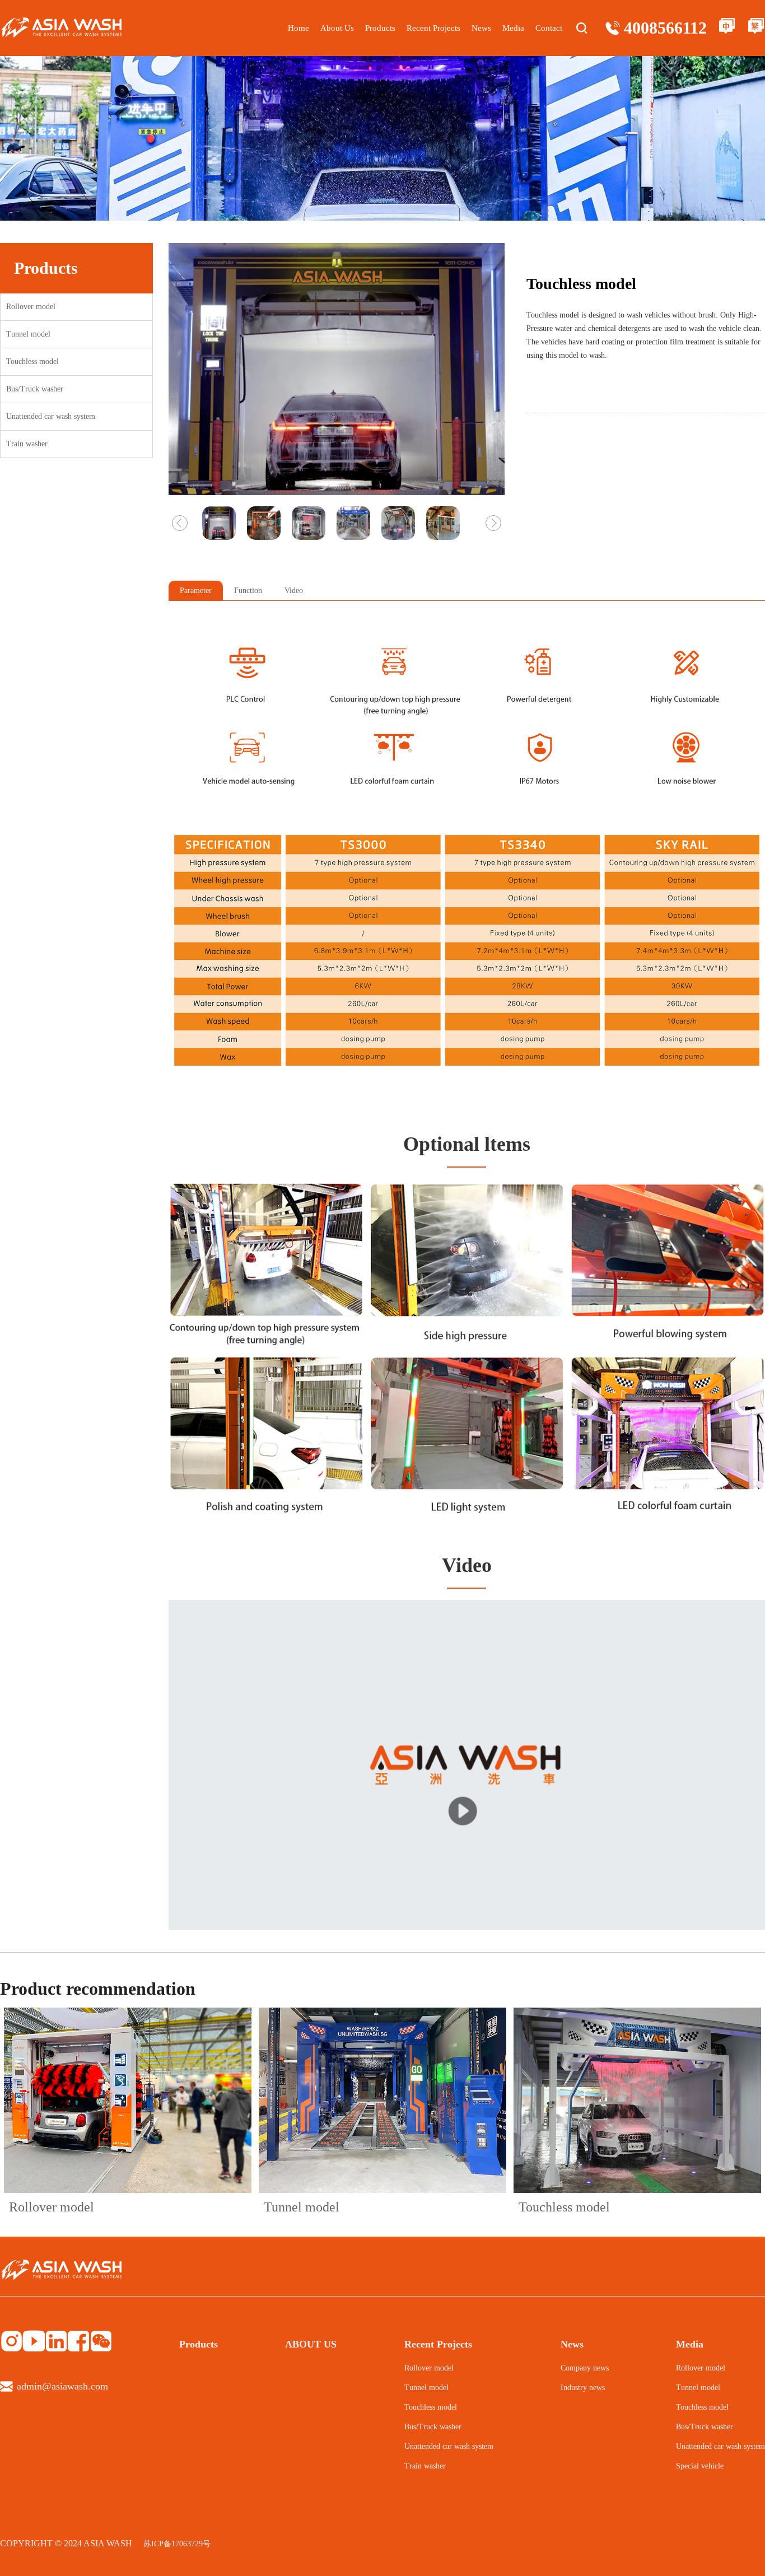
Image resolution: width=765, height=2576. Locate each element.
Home (298, 28)
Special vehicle (700, 2466)
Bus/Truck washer (35, 389)
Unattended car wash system (51, 416)
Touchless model (32, 361)
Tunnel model (28, 334)
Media (513, 28)
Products (380, 28)
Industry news (583, 2388)
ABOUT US (311, 2344)
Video (294, 591)
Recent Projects (433, 28)
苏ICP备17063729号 (177, 2544)
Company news (585, 2368)
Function (248, 591)
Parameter (196, 591)
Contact (549, 28)
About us (337, 28)
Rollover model (31, 307)
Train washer (27, 444)
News (481, 28)
